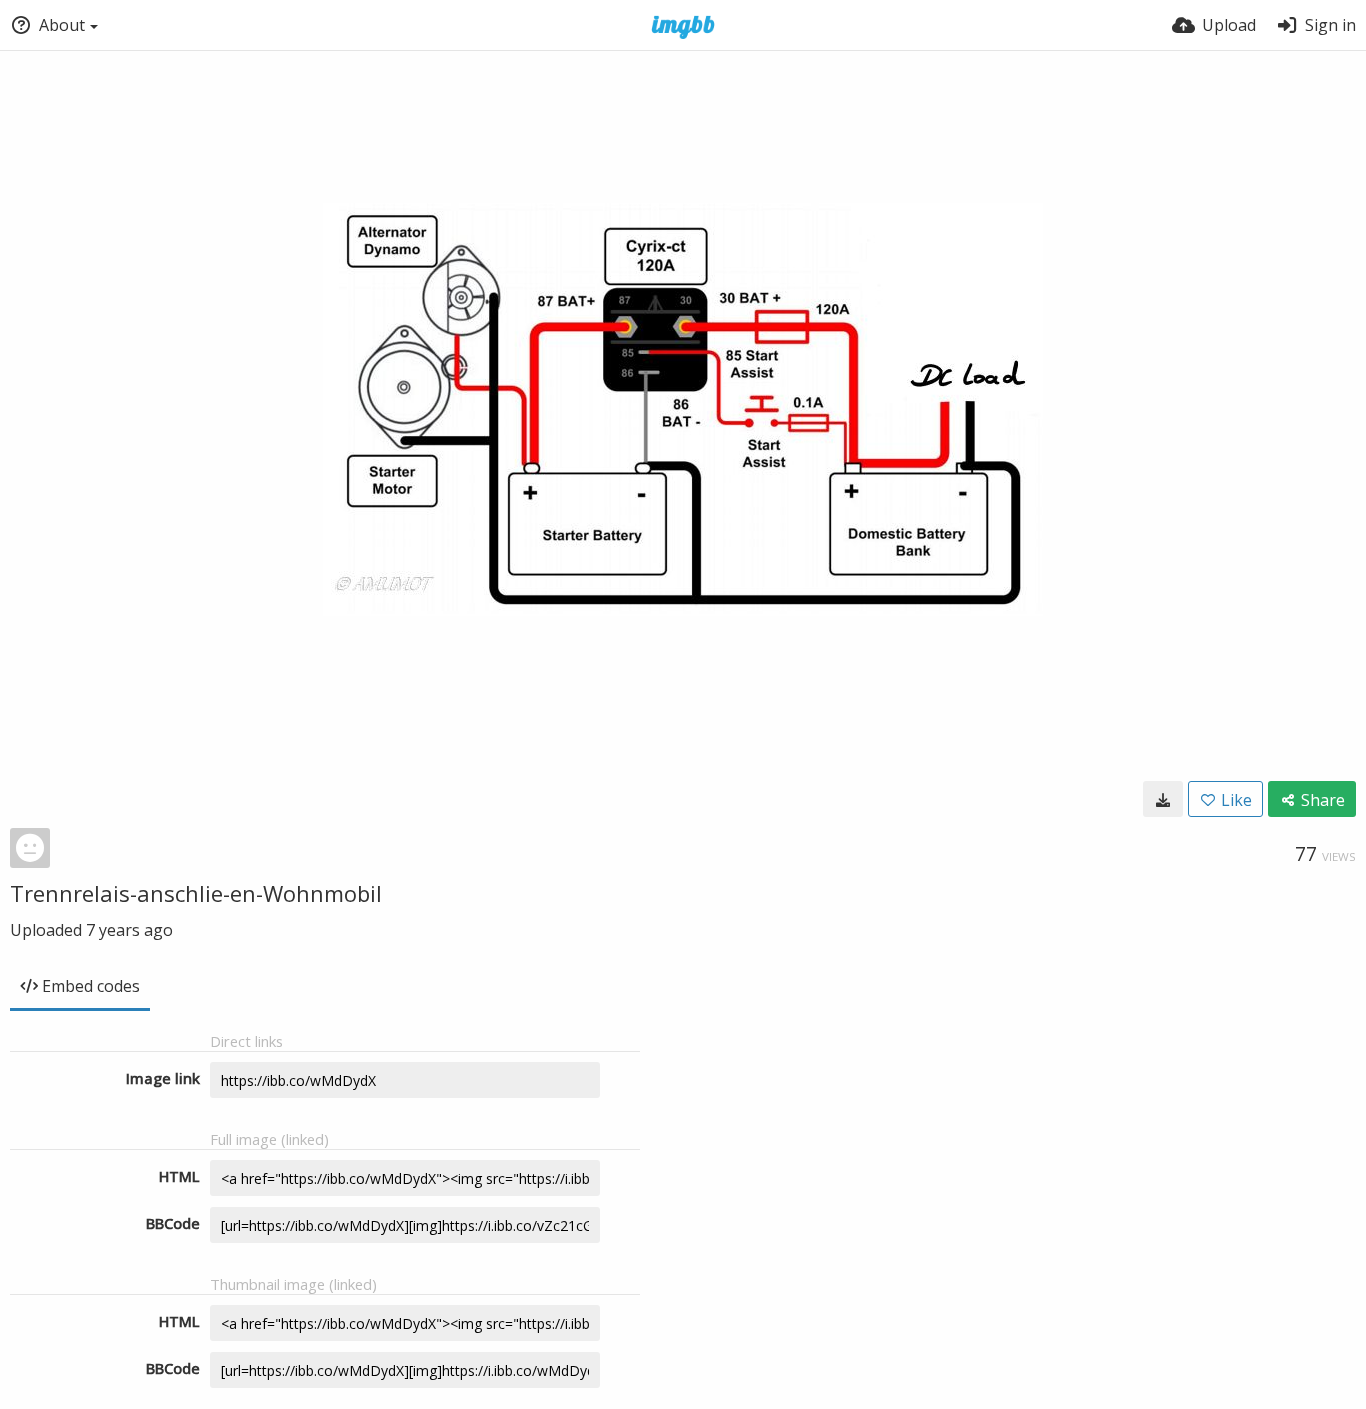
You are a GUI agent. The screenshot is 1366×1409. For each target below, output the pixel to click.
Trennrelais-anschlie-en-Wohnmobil (196, 893)
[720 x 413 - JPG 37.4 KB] (1163, 799)
